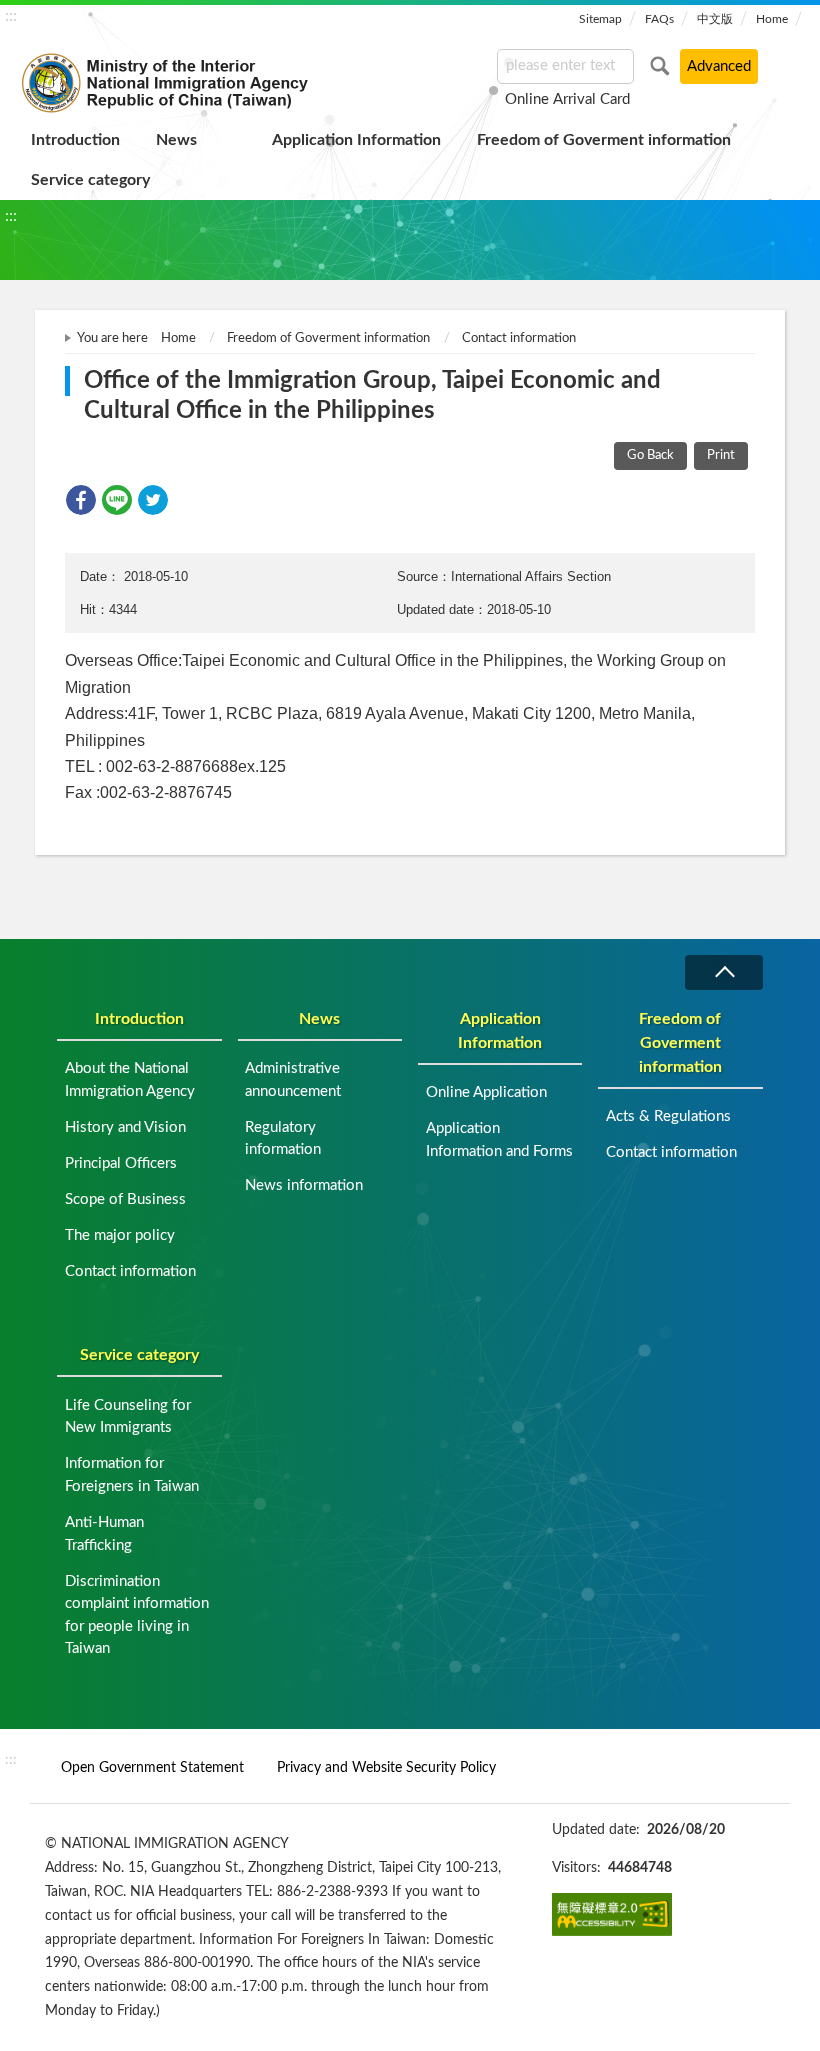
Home (772, 19)
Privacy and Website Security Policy (386, 1767)
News (176, 140)
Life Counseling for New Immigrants (128, 1417)
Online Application (486, 1092)
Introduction (75, 140)
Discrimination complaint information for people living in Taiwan (137, 1615)
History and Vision (125, 1127)
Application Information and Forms (499, 1140)
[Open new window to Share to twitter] (153, 500)
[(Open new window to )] (612, 1914)
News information (304, 1185)
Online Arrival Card (567, 99)
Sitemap (600, 19)
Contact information (519, 338)
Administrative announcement (293, 1080)
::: (11, 16)
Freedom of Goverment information (604, 140)
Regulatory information (283, 1139)
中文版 (715, 19)
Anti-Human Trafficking (104, 1534)
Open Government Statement (152, 1767)
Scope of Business (125, 1199)
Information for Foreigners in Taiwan (132, 1475)
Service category (90, 180)
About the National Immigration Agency (130, 1080)
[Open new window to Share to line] (117, 500)
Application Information (356, 140)
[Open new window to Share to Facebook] (81, 500)
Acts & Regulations (668, 1116)
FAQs (659, 19)
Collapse (724, 972)
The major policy (120, 1235)
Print (721, 455)
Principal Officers (121, 1163)
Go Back (650, 455)
